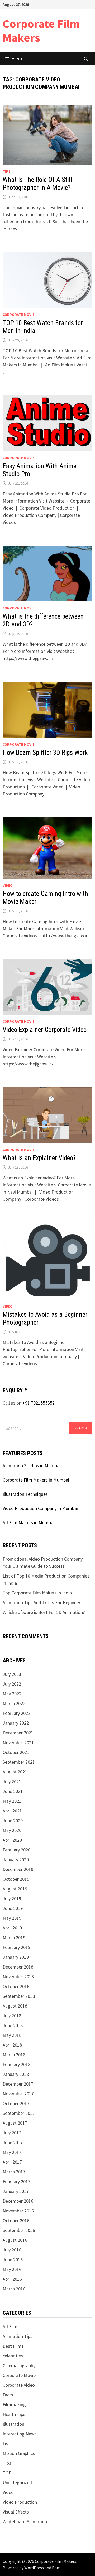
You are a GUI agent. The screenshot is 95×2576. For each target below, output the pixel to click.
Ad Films (11, 2326)
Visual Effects (16, 2512)
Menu (17, 59)
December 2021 (18, 1733)
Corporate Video (19, 2385)
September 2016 (19, 2230)
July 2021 (12, 1781)
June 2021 (13, 1791)
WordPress (34, 2568)
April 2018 (12, 2045)
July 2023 (12, 1674)
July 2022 (12, 1684)
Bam (56, 2568)
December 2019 (18, 1869)
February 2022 (16, 1713)
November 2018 (18, 1977)
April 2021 (12, 1811)
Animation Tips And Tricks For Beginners (43, 1602)
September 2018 (19, 1996)
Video (8, 885)
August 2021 (15, 1772)
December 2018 (18, 1967)
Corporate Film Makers (41, 31)
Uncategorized (17, 2483)
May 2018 (12, 2035)
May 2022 (12, 1694)
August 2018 (15, 2006)
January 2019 (16, 1957)
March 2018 (14, 2055)
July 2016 (12, 2250)
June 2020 (13, 1820)
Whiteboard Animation (25, 2522)
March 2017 (14, 2172)
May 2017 (12, 2152)
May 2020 (12, 1830)
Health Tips (14, 2414)
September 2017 (19, 2113)
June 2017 (13, 2142)
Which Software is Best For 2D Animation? (44, 1612)
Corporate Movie (18, 315)
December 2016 (18, 2201)
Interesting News (20, 2434)
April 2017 (12, 2162)
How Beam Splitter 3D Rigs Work (45, 753)
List (6, 2444)
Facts (8, 2395)
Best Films (13, 2346)
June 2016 (13, 2259)
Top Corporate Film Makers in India (37, 1593)
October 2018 (16, 1986)
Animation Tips (18, 2336)
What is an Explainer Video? (39, 1158)
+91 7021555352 (39, 1403)
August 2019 (15, 1889)
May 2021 (12, 1801)
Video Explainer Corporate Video (45, 1030)
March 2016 (14, 2289)
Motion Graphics (19, 2453)
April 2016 (12, 2279)
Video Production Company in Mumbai (40, 1508)
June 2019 (13, 1908)
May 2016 (12, 2269)
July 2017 (12, 2133)
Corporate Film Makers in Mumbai (36, 1480)
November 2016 (18, 2211)
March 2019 (14, 1938)
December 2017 (18, 2084)
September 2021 (19, 1762)
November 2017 (18, 2094)
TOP (7, 2473)
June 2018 (13, 2025)
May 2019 (12, 1918)
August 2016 (15, 2240)
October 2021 (16, 1752)
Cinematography (19, 2365)
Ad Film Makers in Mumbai (28, 1523)
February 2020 (16, 1850)
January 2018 (16, 2074)
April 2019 (12, 1928)
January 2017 (16, 2191)
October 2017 (16, 2103)
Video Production (20, 2502)
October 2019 (16, 1879)
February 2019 (16, 1947)
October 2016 (16, 2220)
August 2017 (15, 2123)
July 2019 (12, 1899)
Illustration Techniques (25, 1494)
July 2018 (12, 2016)
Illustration (13, 2424)
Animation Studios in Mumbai (32, 1466)
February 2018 (16, 2064)
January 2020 (16, 1859)
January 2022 (16, 1723)
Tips (7, 171)
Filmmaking (14, 2404)
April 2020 (12, 1840)
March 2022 (14, 1703)
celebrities (13, 2356)
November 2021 (18, 1742)
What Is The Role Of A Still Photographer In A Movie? (37, 184)
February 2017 (16, 2181)
